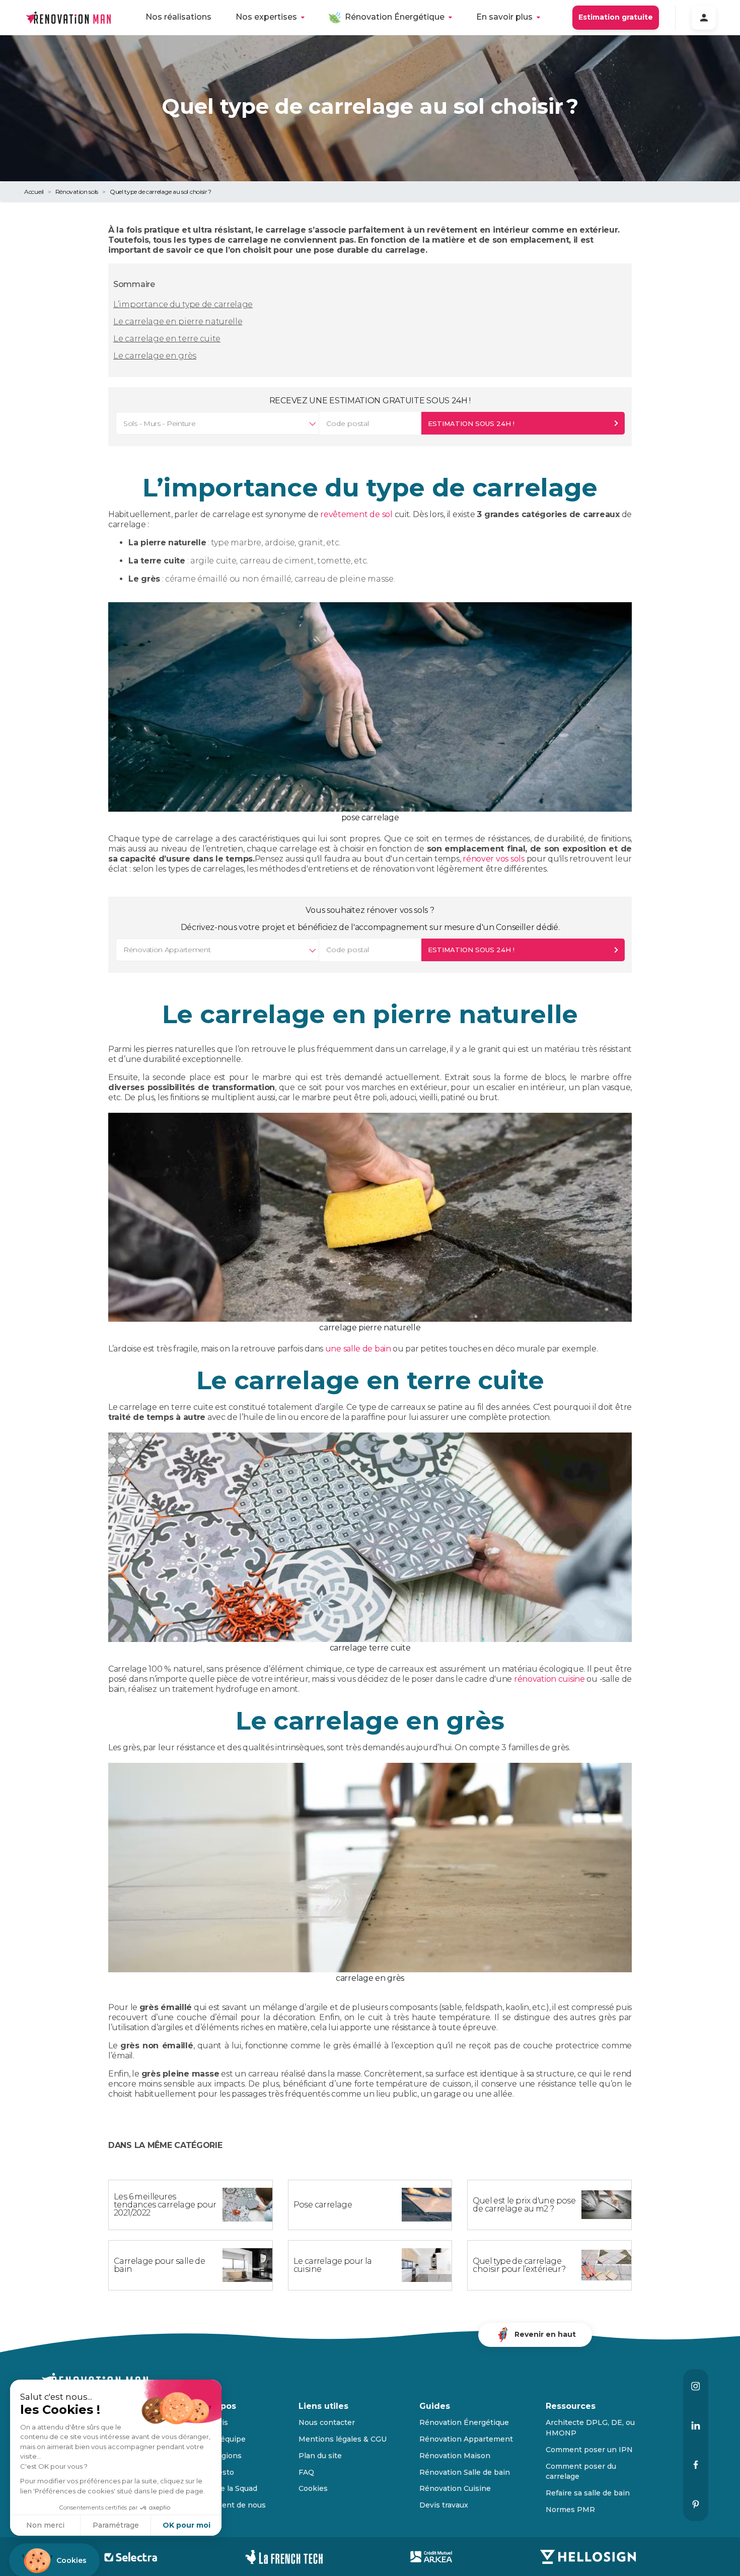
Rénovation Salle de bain (465, 2472)
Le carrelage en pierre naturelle (178, 321)
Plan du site (320, 2456)
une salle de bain (358, 1349)
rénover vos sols (494, 859)
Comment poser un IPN (589, 2450)
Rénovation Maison (455, 2456)
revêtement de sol (356, 514)
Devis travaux (444, 2505)
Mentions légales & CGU (343, 2439)
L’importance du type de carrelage (183, 304)
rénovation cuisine (549, 1679)
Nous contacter (327, 2422)
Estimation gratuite (616, 17)
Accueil (34, 192)
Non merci (45, 2525)
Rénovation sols (77, 192)
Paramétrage (116, 2525)
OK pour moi (187, 2525)
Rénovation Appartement (466, 2439)
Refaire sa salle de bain (588, 2493)
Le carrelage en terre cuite (167, 339)
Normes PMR (570, 2510)
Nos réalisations (178, 17)
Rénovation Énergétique (395, 17)
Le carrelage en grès (155, 356)
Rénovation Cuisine (455, 2488)
